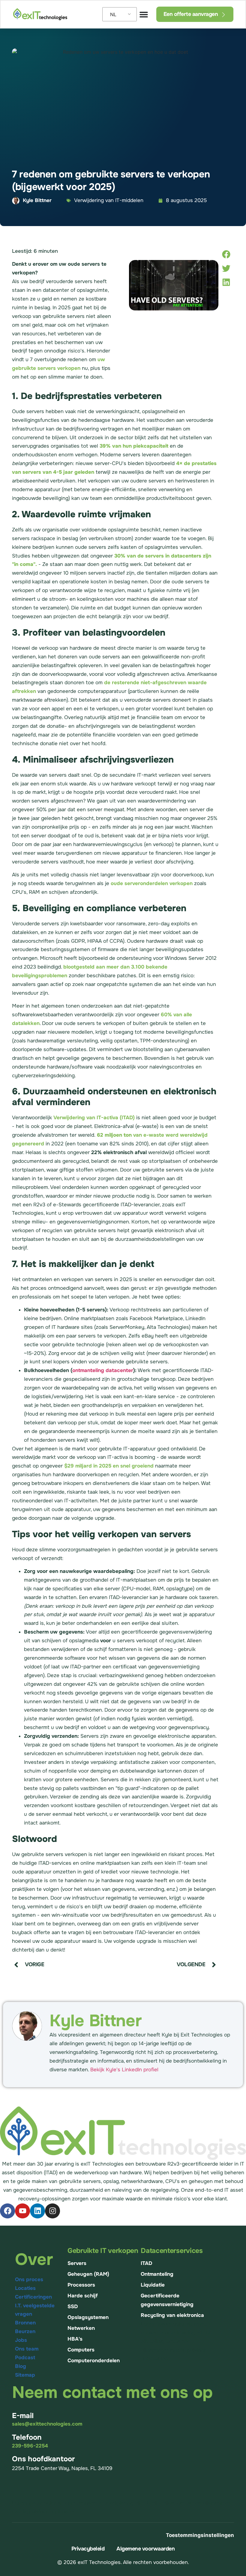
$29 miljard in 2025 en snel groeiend (109, 1466)
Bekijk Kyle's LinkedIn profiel (124, 2070)
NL (113, 14)
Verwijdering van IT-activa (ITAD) (94, 1118)
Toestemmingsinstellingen (200, 2535)
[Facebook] (7, 2211)
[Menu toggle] (144, 14)
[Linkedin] (37, 2211)
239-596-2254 (30, 2446)
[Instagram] (52, 2211)
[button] (226, 254)
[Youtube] (22, 2211)
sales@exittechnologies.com (47, 2424)
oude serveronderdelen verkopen (152, 883)
